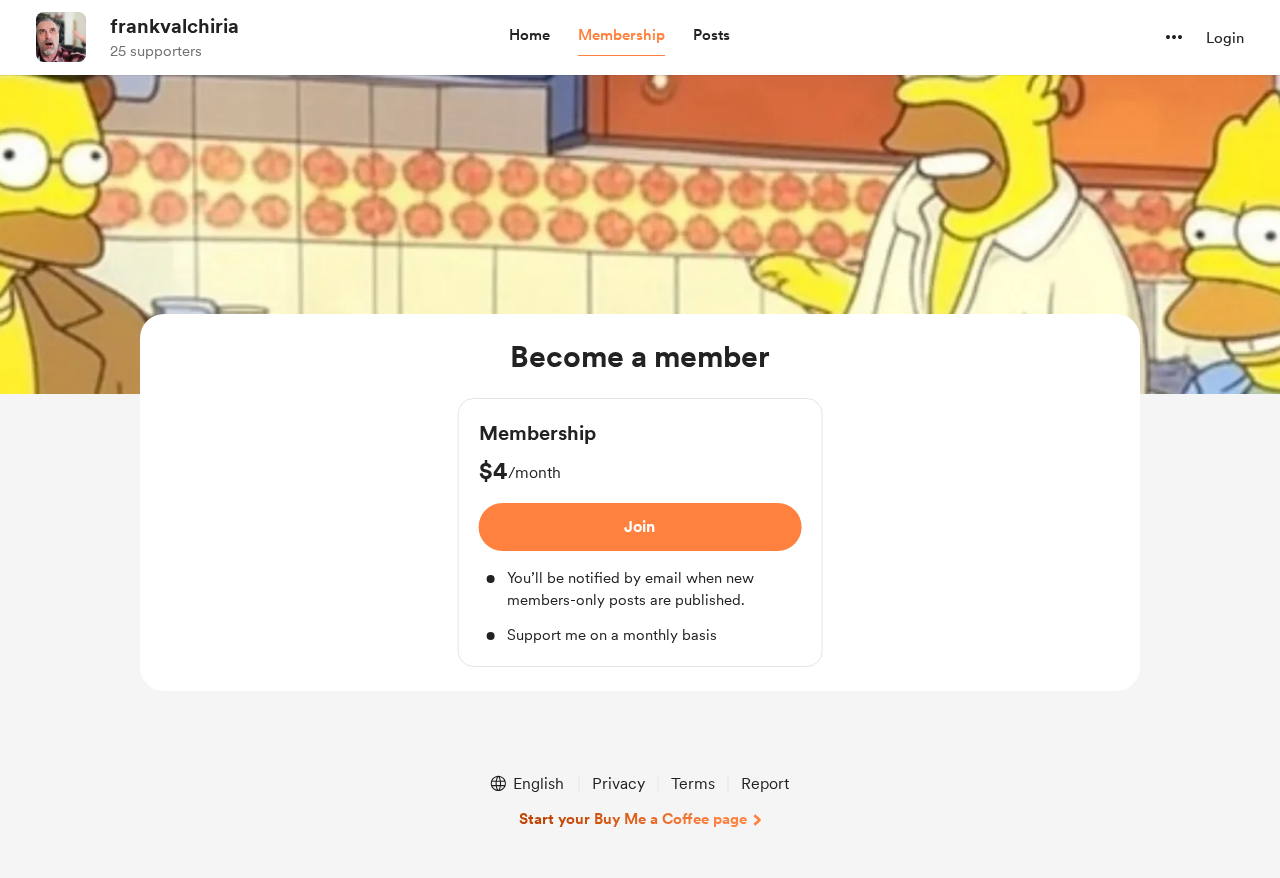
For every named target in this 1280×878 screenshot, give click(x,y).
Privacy (618, 783)
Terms (693, 783)
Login (1225, 38)
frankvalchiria (174, 26)
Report (765, 783)
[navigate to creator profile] (61, 37)
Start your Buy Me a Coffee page (633, 819)
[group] (640, 533)
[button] (529, 36)
